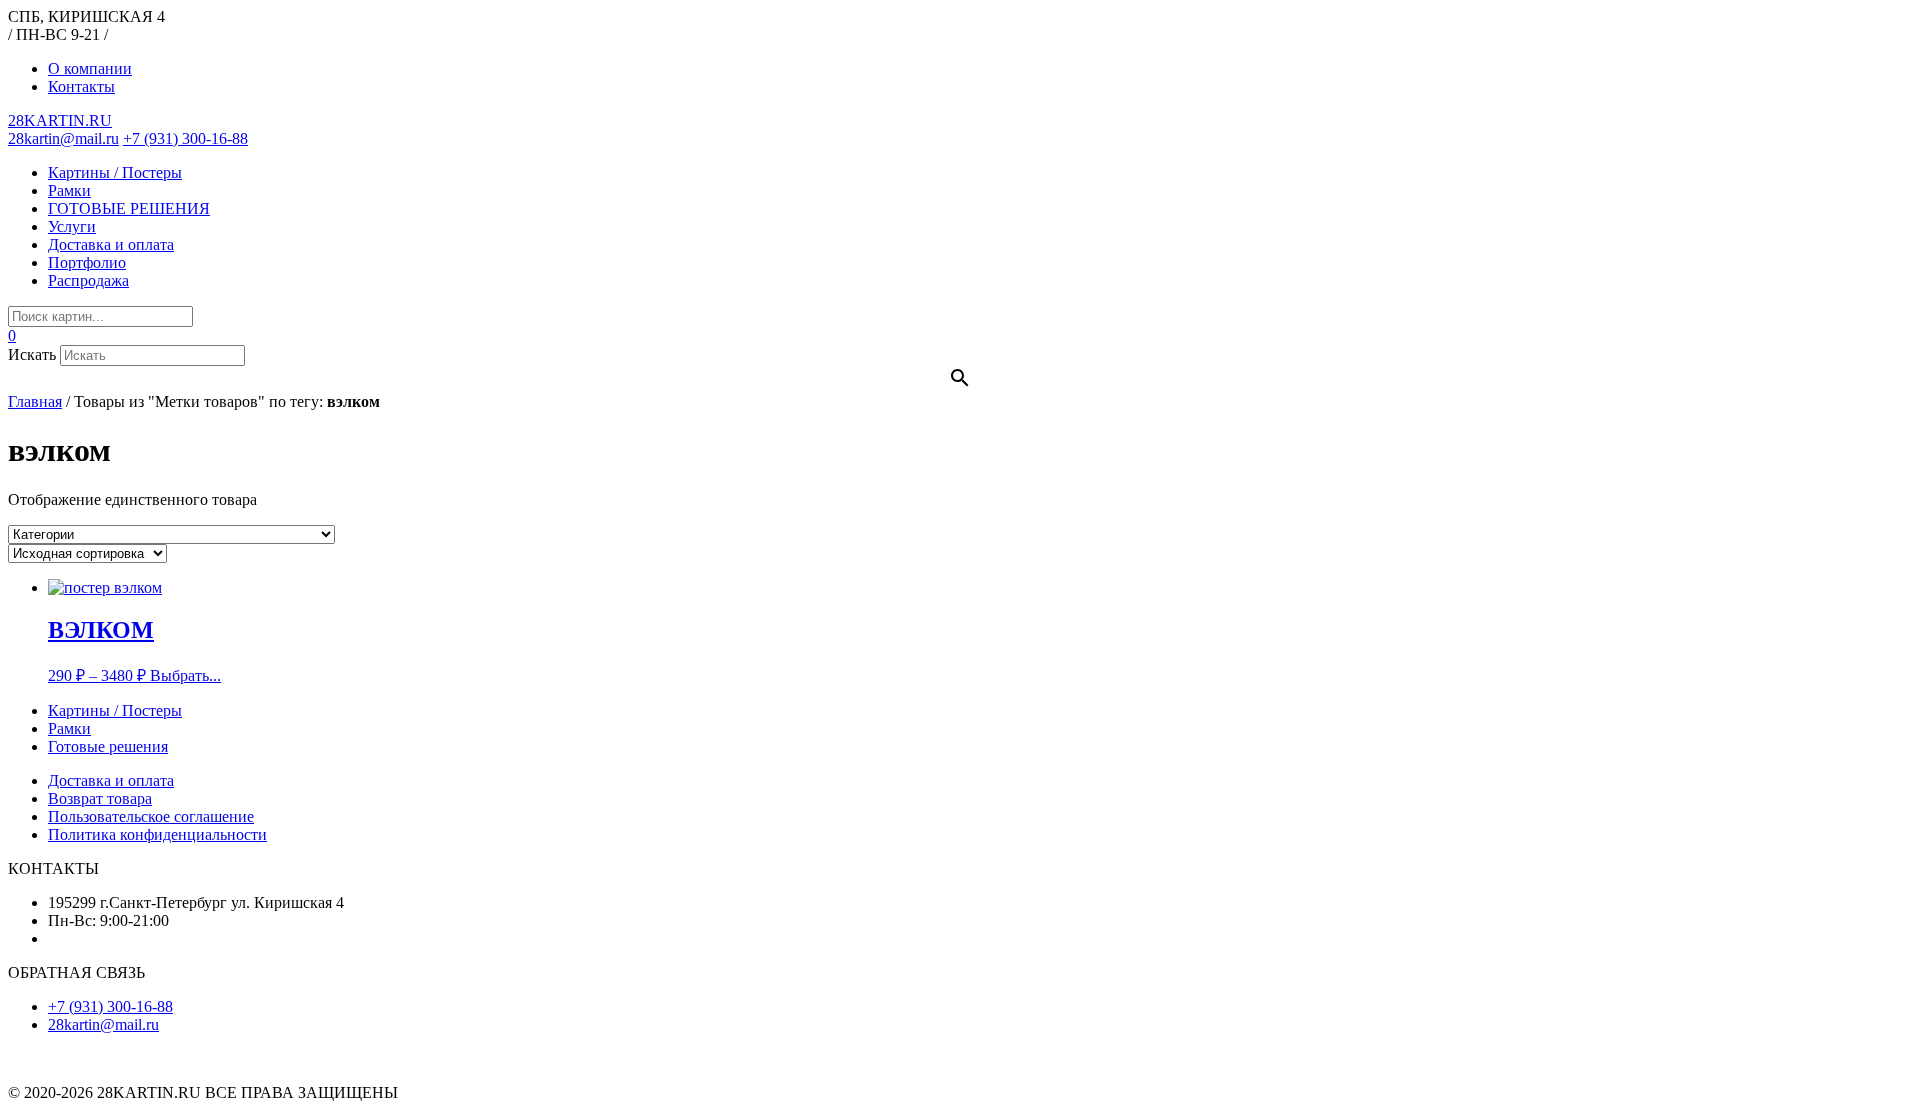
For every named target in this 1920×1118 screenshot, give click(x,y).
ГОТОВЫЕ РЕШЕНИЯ (129, 208)
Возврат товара (100, 798)
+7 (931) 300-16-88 (185, 138)
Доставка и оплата (111, 244)
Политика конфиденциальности (157, 834)
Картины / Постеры (115, 172)
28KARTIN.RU (60, 120)
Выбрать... (185, 675)
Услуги (72, 226)
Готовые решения (108, 746)
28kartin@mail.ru (63, 138)
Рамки (69, 190)
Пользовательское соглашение (151, 816)
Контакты (81, 86)
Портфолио (87, 262)
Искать (32, 354)
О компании (90, 68)
